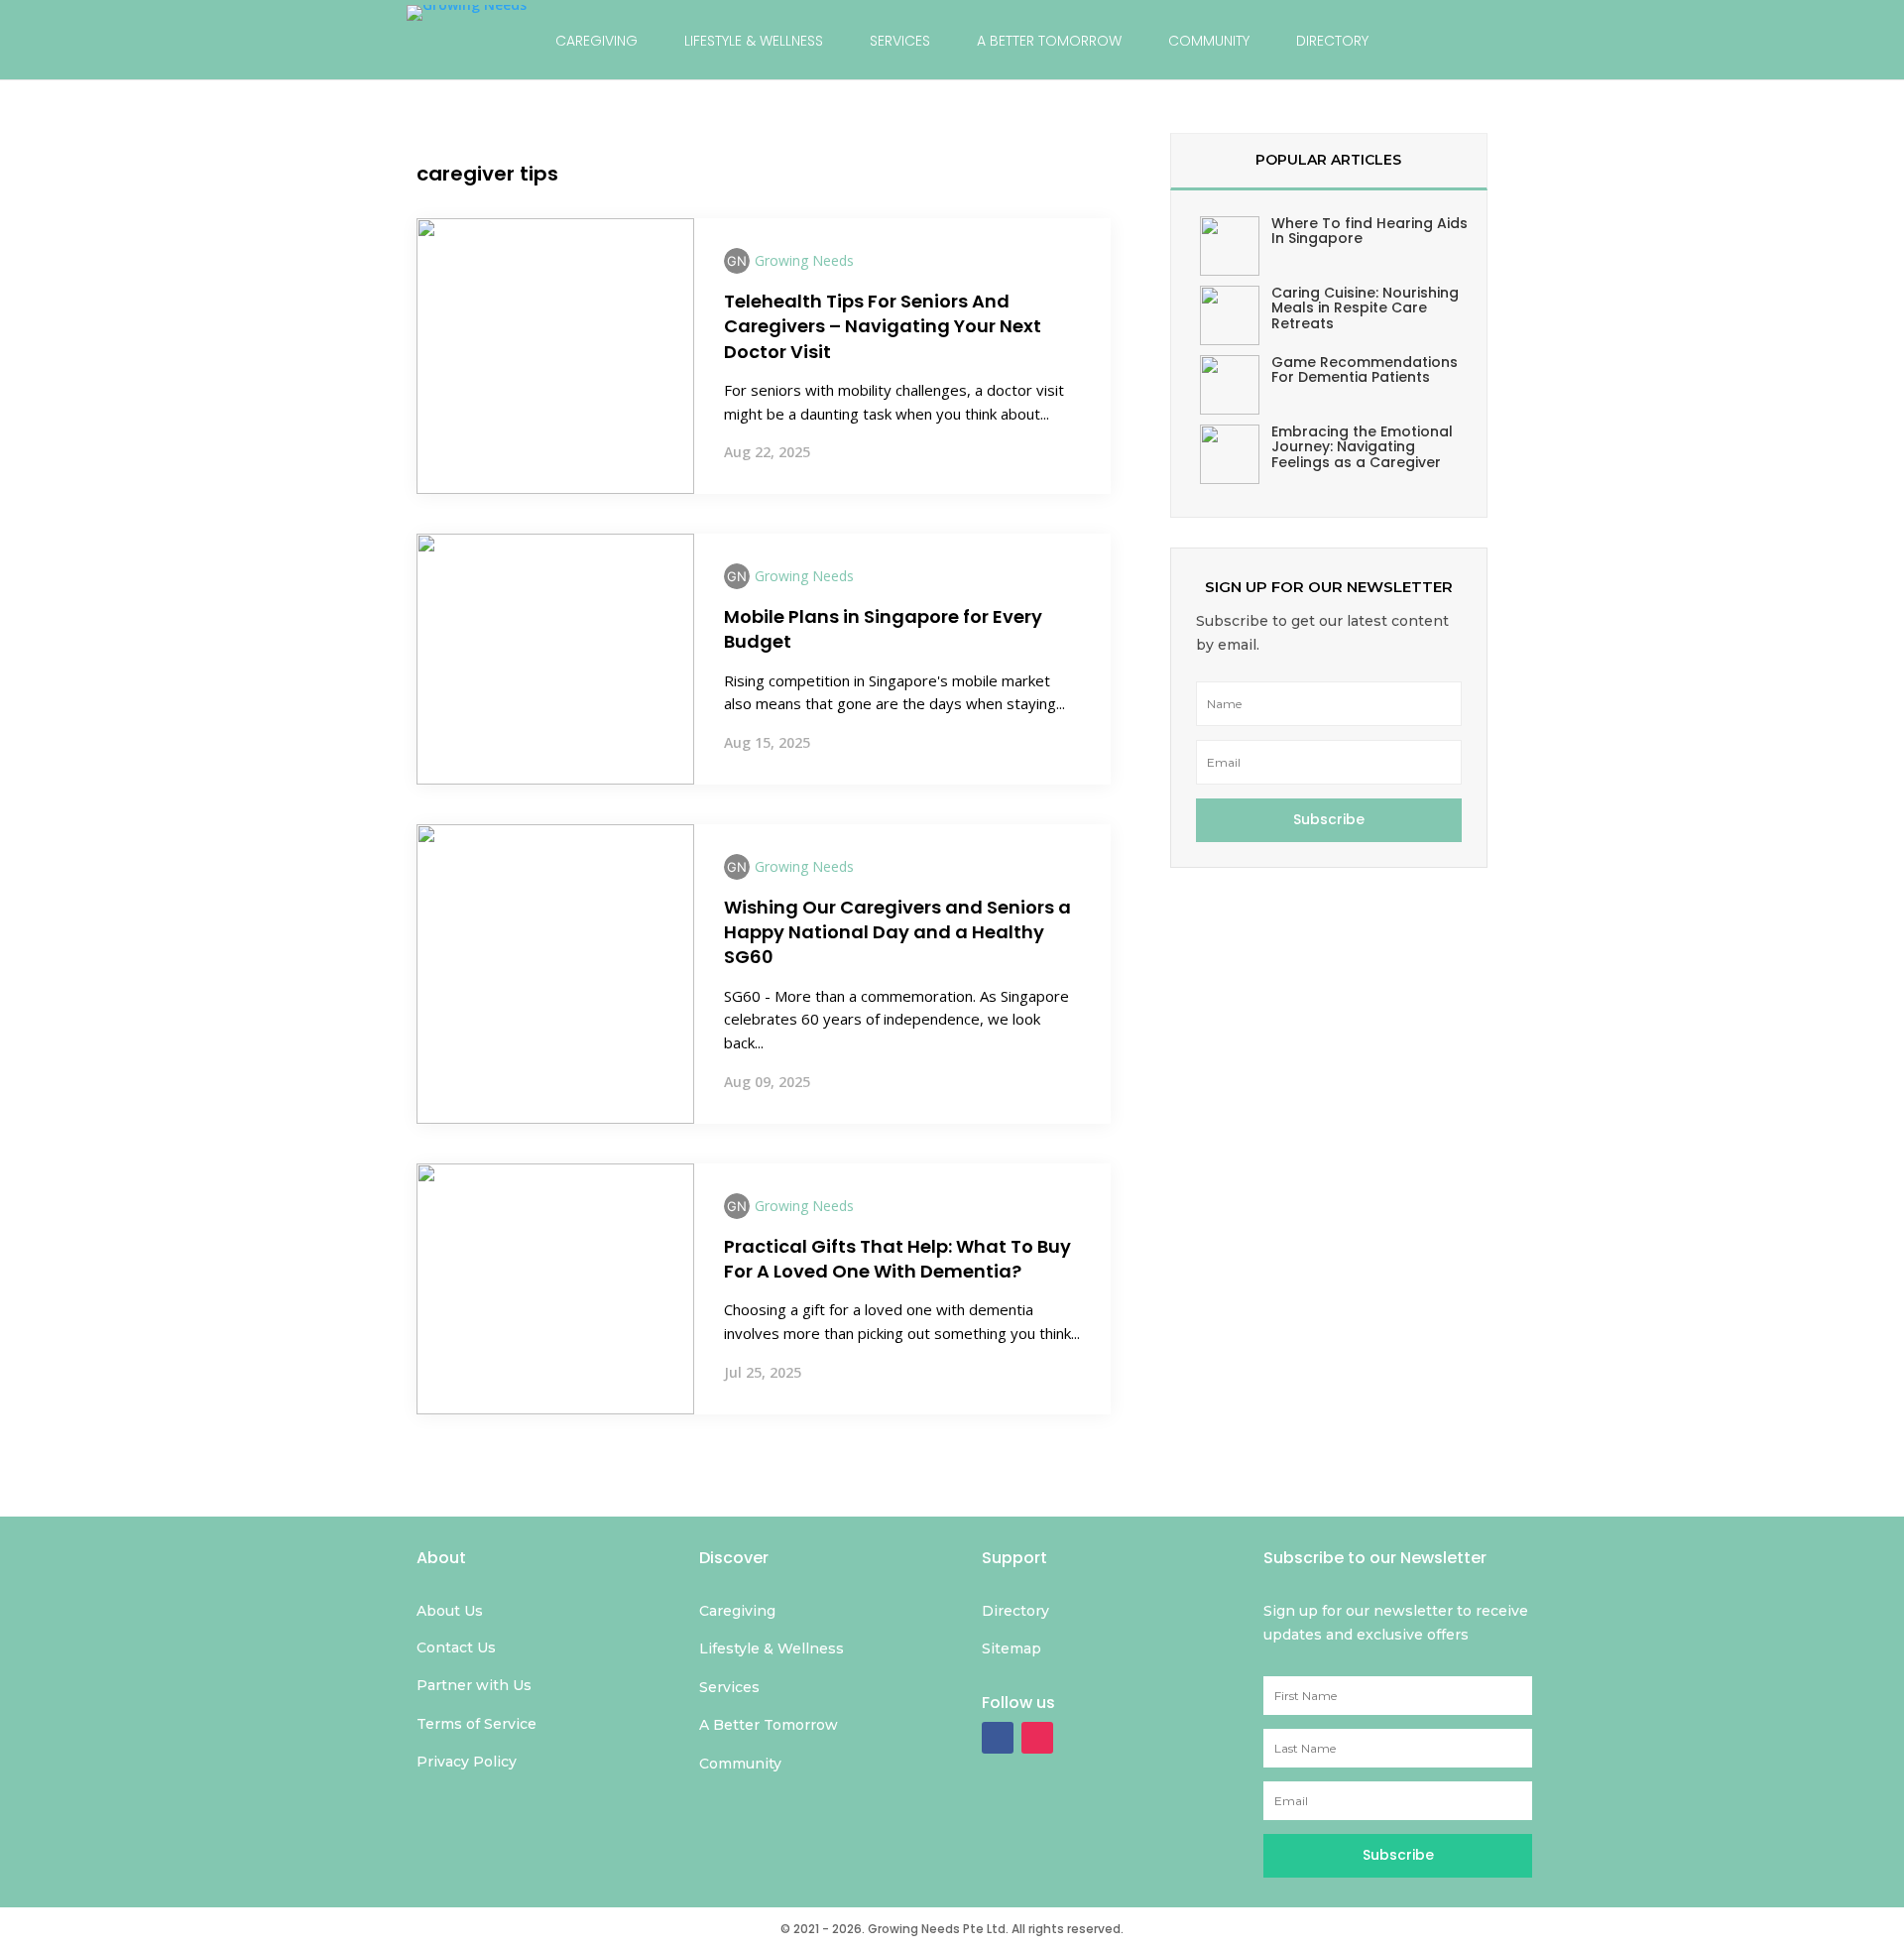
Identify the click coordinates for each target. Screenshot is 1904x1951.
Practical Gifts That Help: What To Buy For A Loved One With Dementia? (897, 1259)
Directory (1332, 41)
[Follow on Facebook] (998, 1738)
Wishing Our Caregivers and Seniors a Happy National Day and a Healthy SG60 (897, 932)
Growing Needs (804, 260)
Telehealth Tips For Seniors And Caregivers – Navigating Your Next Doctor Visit (883, 326)
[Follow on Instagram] (1037, 1738)
